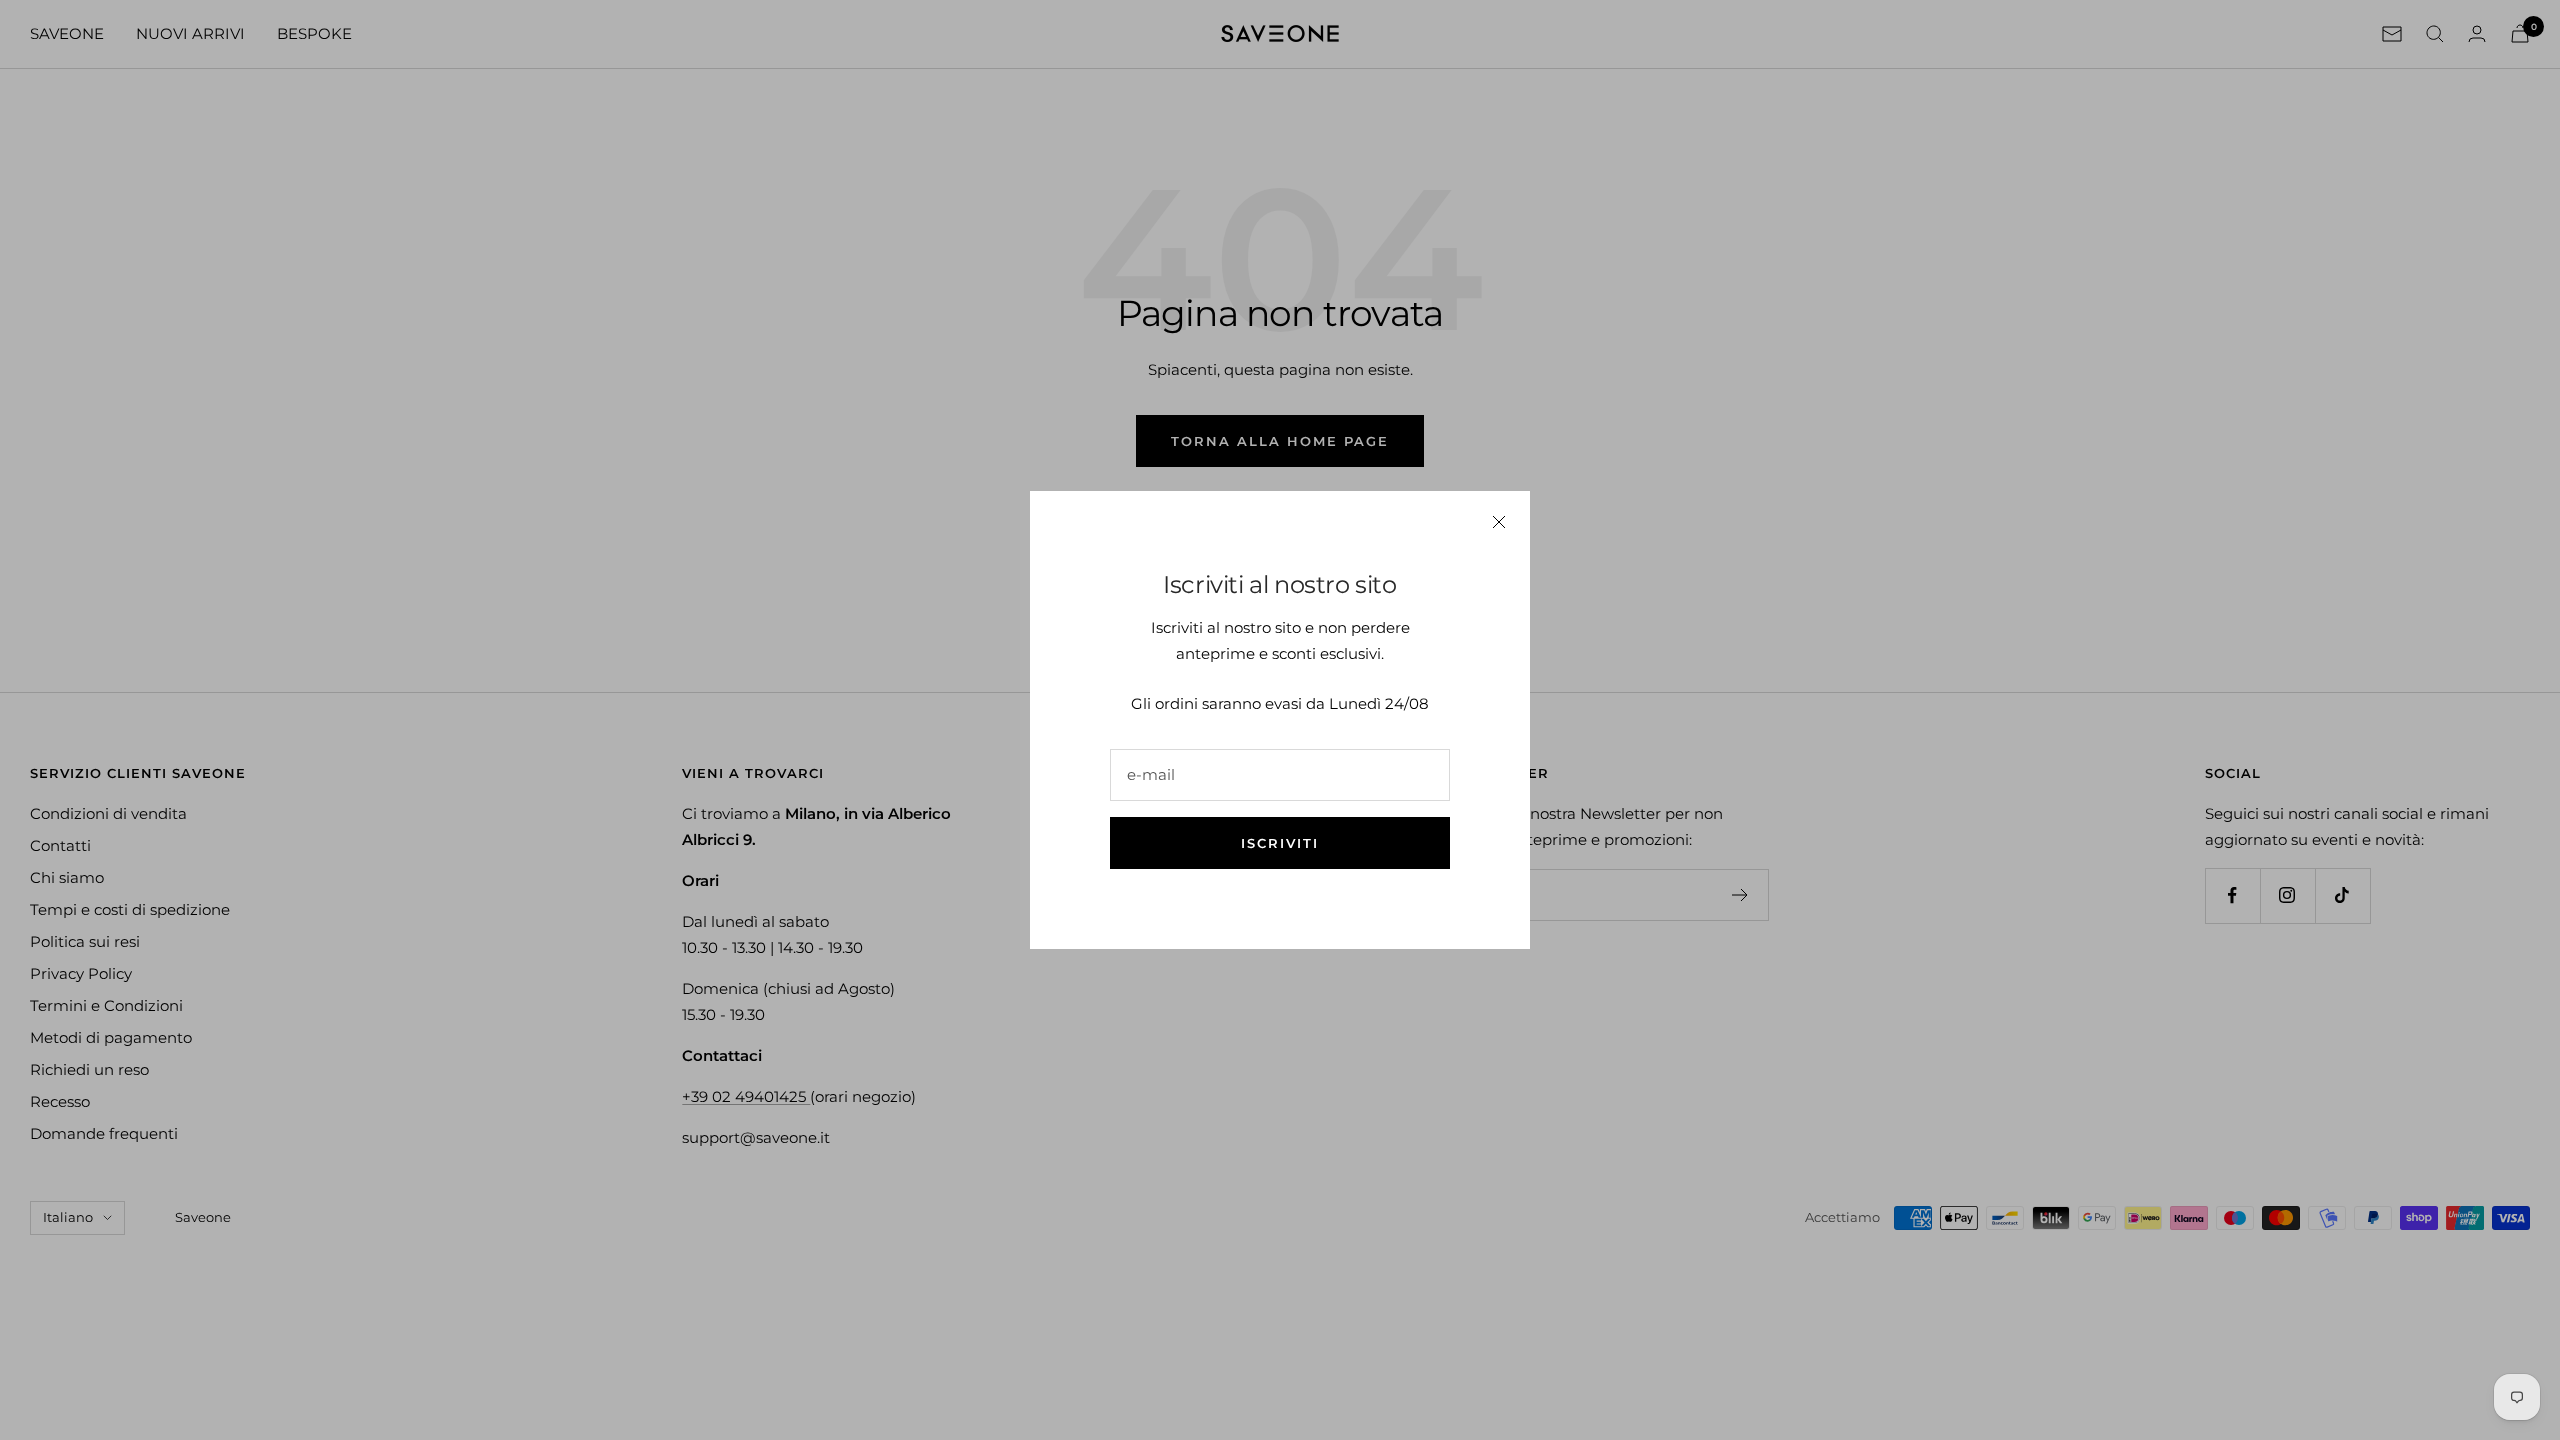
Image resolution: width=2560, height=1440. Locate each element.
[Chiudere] (1499, 522)
